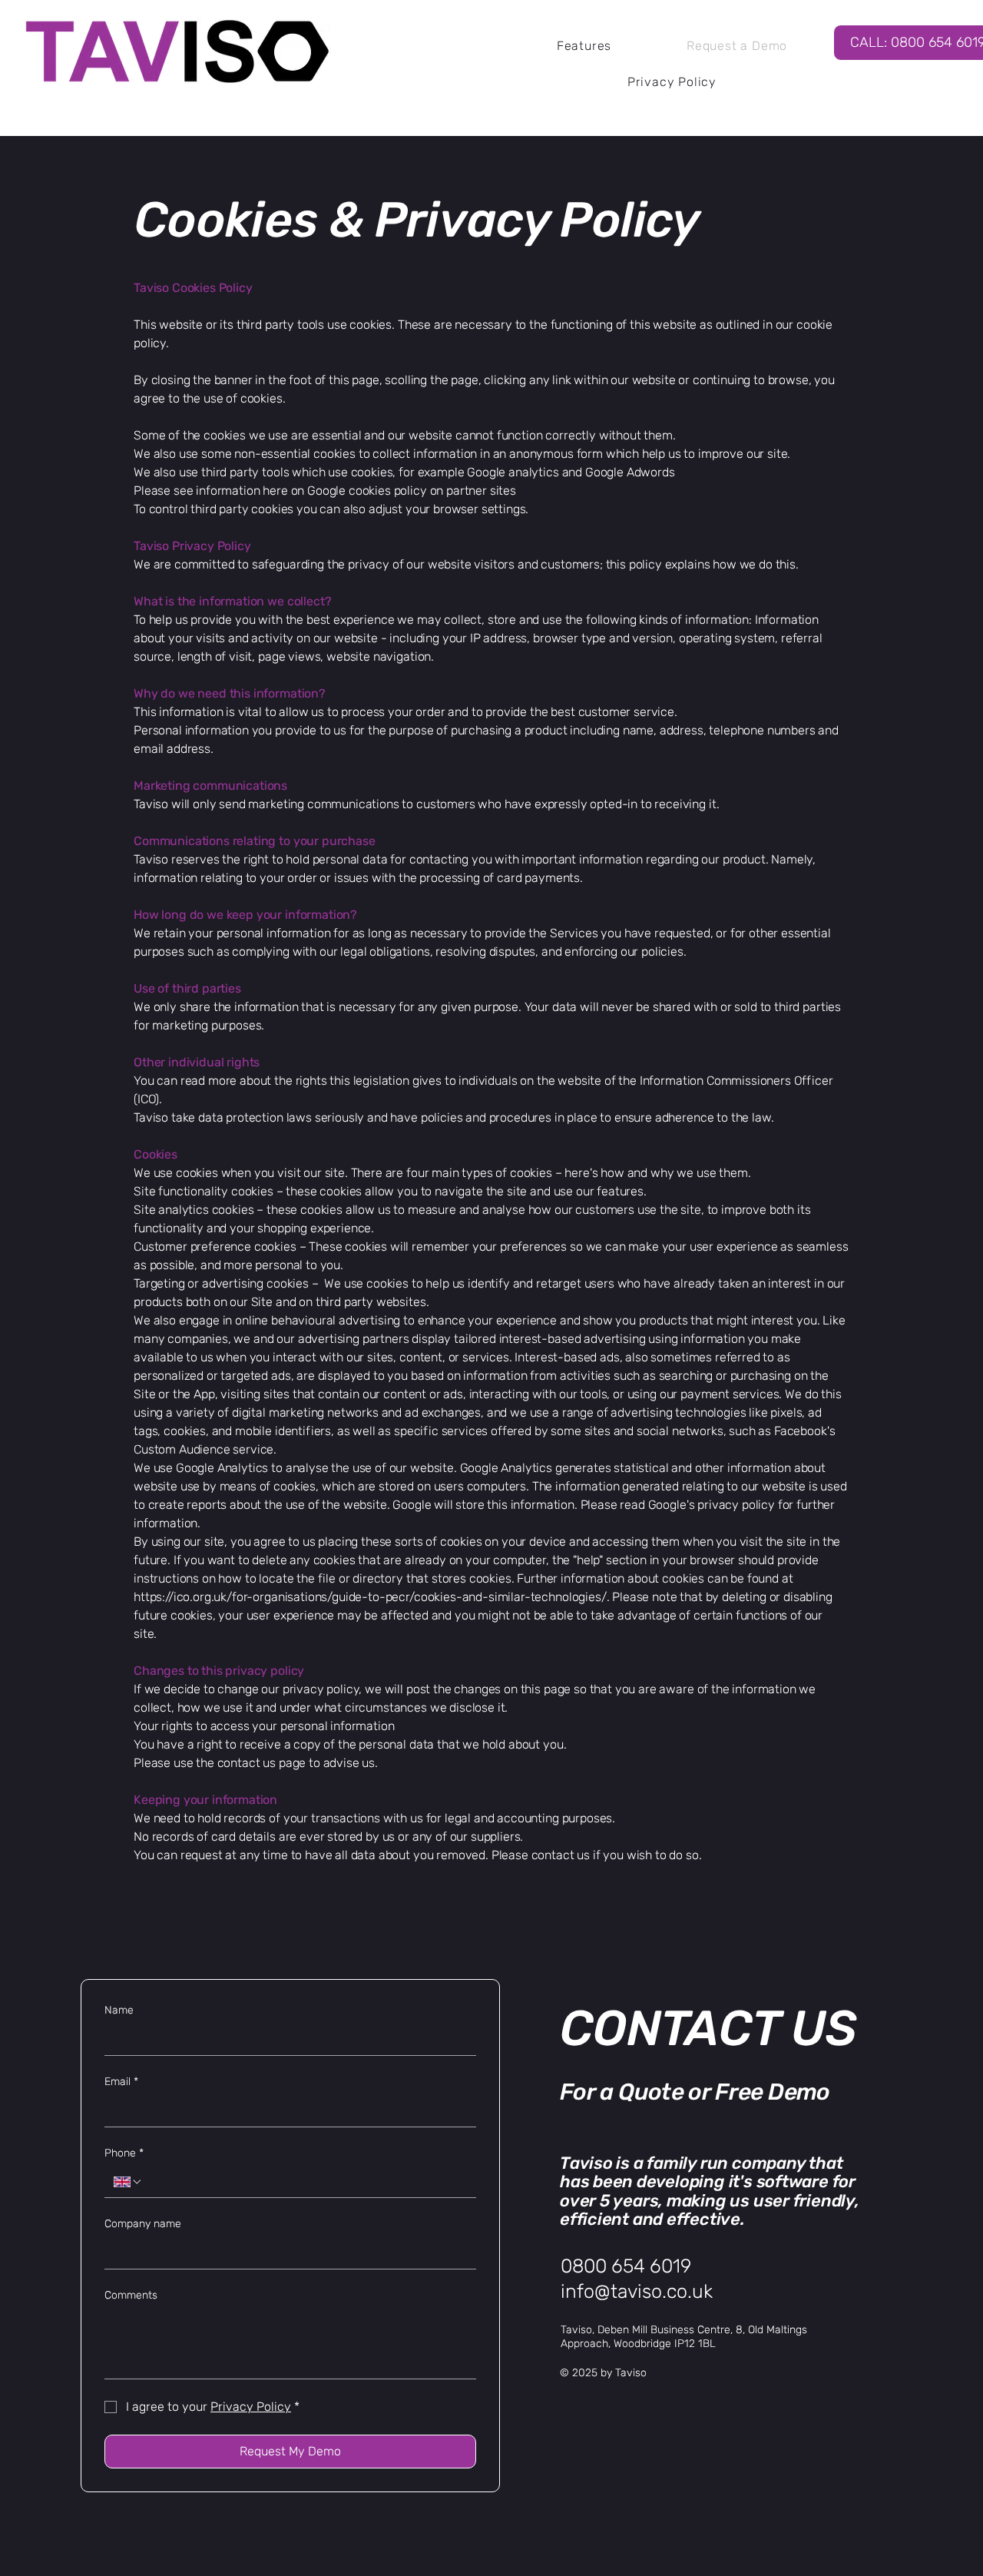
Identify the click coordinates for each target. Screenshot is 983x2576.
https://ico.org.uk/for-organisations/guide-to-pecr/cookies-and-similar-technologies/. (371, 1597)
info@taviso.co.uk (637, 2291)
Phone (124, 2153)
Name (119, 2010)
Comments (131, 2295)
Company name (143, 2224)
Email (121, 2082)
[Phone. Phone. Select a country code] (128, 2182)
